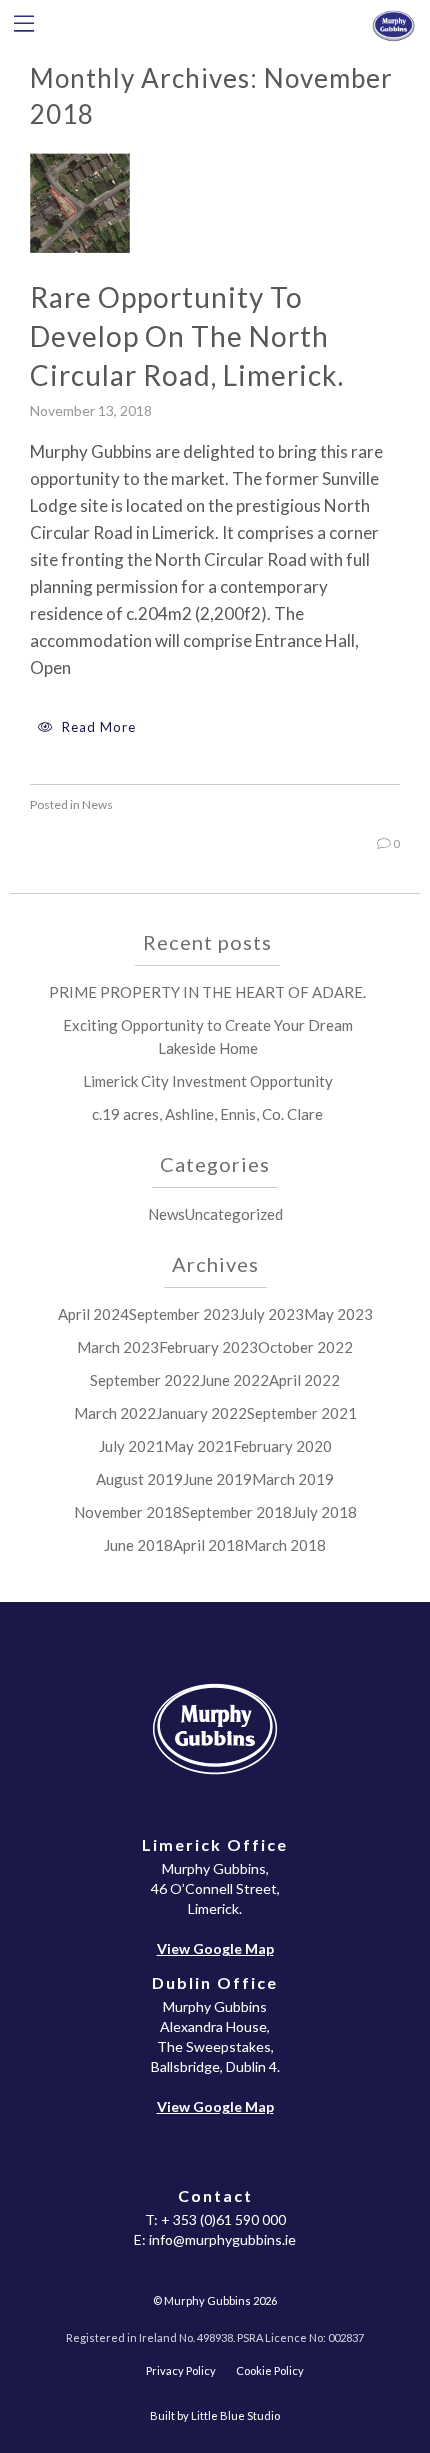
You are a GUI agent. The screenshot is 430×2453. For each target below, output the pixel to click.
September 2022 (145, 1380)
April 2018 (208, 1545)
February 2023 (208, 1347)
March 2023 (118, 1347)
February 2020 (282, 1446)
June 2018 (138, 1545)
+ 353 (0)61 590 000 (223, 2219)
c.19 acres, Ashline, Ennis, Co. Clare (207, 1114)
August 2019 (139, 1479)
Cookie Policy (270, 2370)
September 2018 (237, 1512)
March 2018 (285, 1545)
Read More (97, 727)
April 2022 (304, 1380)
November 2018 (128, 1512)
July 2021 (131, 1446)
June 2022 (234, 1380)
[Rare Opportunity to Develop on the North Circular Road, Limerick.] (80, 201)
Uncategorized (234, 1214)
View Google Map (215, 1948)
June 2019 (217, 1479)
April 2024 (93, 1314)
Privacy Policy (181, 2370)
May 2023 (338, 1314)
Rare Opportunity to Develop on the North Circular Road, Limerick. (187, 336)
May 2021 (198, 1446)
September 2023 (184, 1314)
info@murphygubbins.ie (222, 2239)
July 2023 (271, 1314)
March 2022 (115, 1413)
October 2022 (305, 1347)
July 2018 (324, 1512)
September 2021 (302, 1413)
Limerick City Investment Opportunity (208, 1081)
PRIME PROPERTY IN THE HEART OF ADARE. (207, 992)
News (97, 804)
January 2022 (201, 1413)
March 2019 (293, 1479)
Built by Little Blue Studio (215, 2415)
